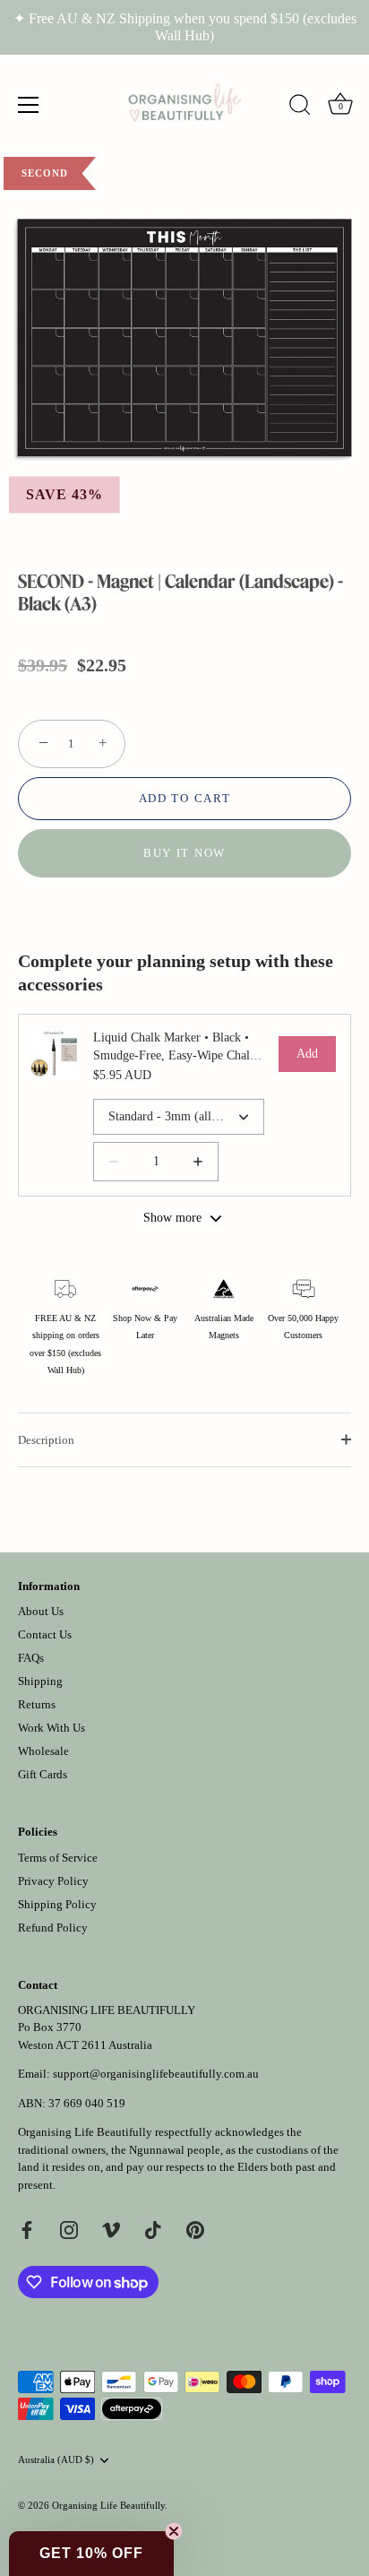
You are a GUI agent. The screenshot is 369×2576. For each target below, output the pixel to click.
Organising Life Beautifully (108, 2505)
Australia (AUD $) (56, 2459)
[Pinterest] (195, 2229)
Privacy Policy (53, 1881)
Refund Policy (53, 1928)
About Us (41, 1611)
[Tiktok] (153, 2229)
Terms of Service (58, 1858)
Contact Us (45, 1634)
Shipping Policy (57, 1904)
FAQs (31, 1658)
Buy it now (184, 853)
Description (46, 1440)
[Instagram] (69, 2229)
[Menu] (29, 105)
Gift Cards (43, 1774)
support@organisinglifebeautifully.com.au (156, 2074)
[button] (91, 2554)
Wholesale (43, 1751)
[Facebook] (27, 2229)
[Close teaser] (174, 2531)
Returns (37, 1704)
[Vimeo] (111, 2229)
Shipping (40, 1681)
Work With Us (51, 1728)
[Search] (300, 108)
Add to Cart (185, 798)
